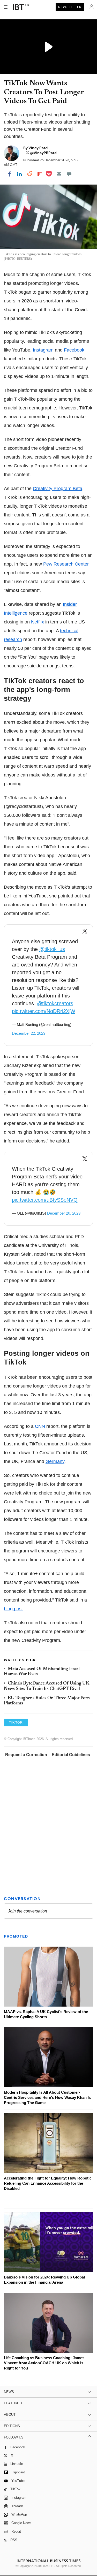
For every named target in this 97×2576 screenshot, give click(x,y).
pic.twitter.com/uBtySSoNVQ (45, 1200)
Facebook (74, 350)
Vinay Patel (38, 148)
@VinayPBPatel (44, 153)
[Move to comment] (69, 174)
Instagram (43, 350)
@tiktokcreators (55, 1003)
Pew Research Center (66, 564)
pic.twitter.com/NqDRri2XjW (44, 1011)
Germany (55, 1461)
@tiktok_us (52, 949)
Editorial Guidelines (71, 1755)
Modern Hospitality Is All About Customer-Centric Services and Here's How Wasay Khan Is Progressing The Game (47, 2097)
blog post (13, 1609)
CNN (40, 1426)
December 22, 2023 (29, 1033)
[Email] (59, 174)
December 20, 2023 (64, 1213)
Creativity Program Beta (58, 489)
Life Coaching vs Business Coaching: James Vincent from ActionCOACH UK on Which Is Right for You (44, 2363)
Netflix (38, 622)
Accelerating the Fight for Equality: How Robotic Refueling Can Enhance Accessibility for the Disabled (48, 2183)
